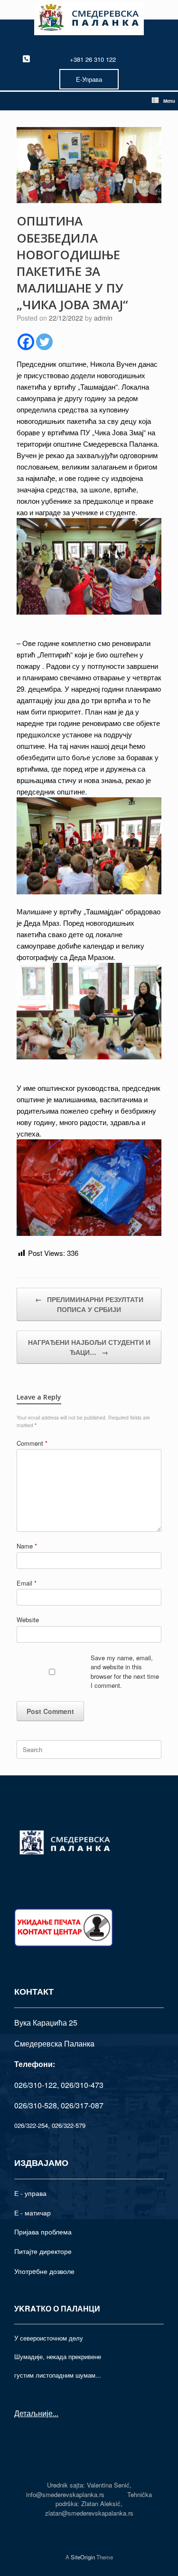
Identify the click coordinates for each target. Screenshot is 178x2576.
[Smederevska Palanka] (89, 19)
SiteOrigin (83, 2557)
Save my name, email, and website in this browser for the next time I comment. (125, 1672)
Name (27, 1546)
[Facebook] (26, 342)
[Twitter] (44, 342)
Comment (32, 1443)
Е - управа (30, 2193)
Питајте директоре (43, 2251)
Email (27, 1583)
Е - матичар (33, 2213)
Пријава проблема (43, 2232)
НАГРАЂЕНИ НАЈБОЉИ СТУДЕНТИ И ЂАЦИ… (89, 1347)
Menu (169, 101)
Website (28, 1620)
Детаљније (33, 2413)
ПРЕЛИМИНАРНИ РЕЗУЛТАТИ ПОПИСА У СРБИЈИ (89, 1304)
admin (103, 318)
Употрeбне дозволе (44, 2271)
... (56, 2413)
